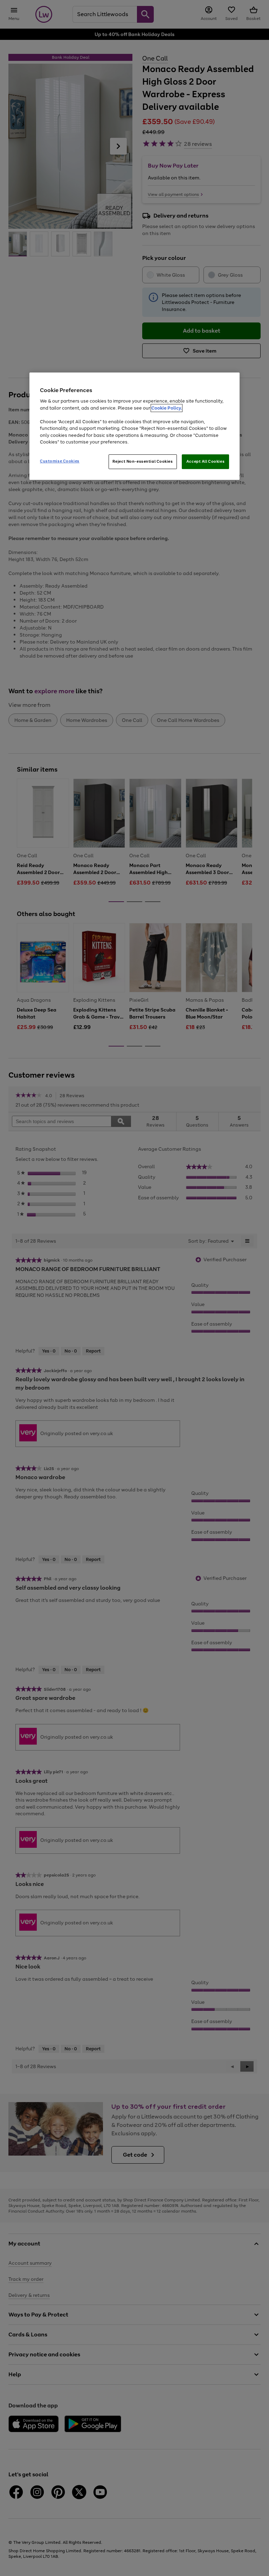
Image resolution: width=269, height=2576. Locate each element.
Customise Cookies (60, 461)
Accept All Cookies (205, 461)
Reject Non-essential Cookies (143, 461)
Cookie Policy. (167, 408)
